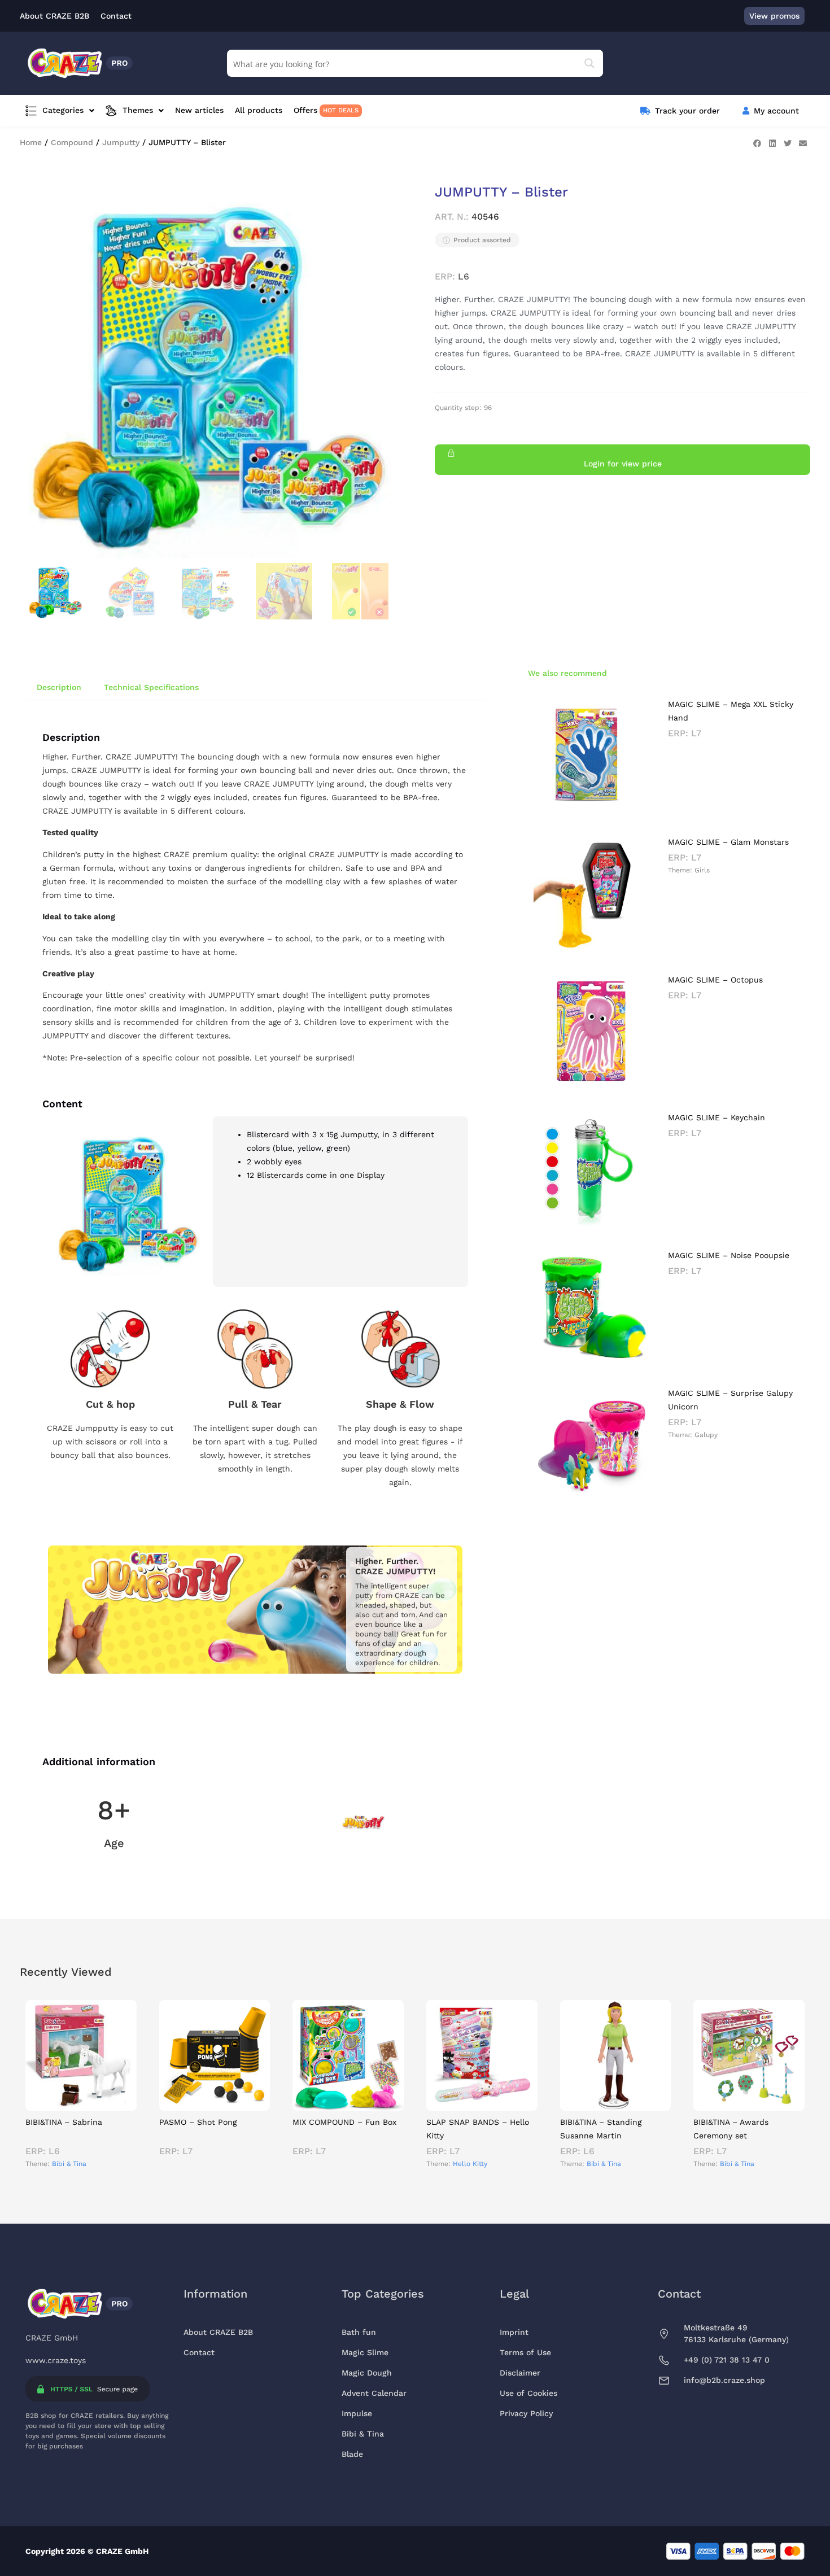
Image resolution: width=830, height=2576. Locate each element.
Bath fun (359, 2332)
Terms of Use (525, 2352)
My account (776, 111)
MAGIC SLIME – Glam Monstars (728, 842)
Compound (72, 142)
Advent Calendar (374, 2393)
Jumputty (121, 142)
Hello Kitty (470, 2164)
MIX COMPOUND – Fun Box (344, 2122)
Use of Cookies (528, 2393)
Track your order (687, 111)
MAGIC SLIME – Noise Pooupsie (729, 1255)
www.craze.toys (56, 2360)
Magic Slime (365, 2352)
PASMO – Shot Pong (198, 2122)
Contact (199, 2352)
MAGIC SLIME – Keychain (717, 1117)
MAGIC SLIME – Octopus (715, 980)
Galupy (706, 1435)
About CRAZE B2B (218, 2332)
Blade (352, 2454)
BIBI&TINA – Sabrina (64, 2122)
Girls (702, 870)
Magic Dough (367, 2373)
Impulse (357, 2413)
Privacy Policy (526, 2413)
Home (31, 142)
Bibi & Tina (69, 2164)
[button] (757, 143)
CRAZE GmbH (52, 2338)
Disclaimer (520, 2373)
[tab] (59, 687)
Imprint (514, 2332)
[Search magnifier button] (589, 63)
